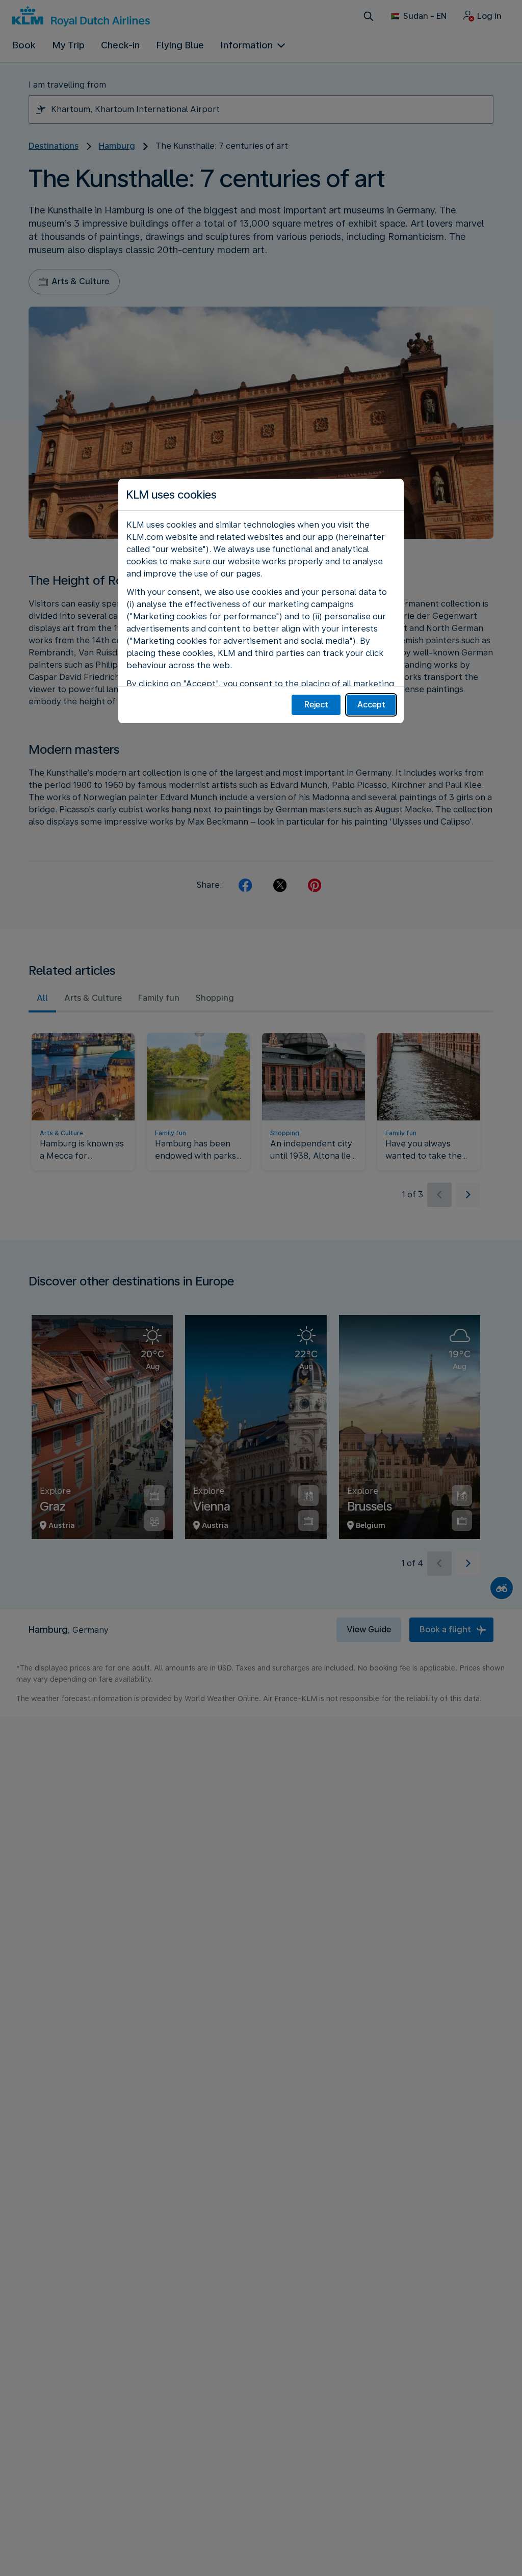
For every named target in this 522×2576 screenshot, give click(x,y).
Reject (316, 705)
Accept (371, 705)
